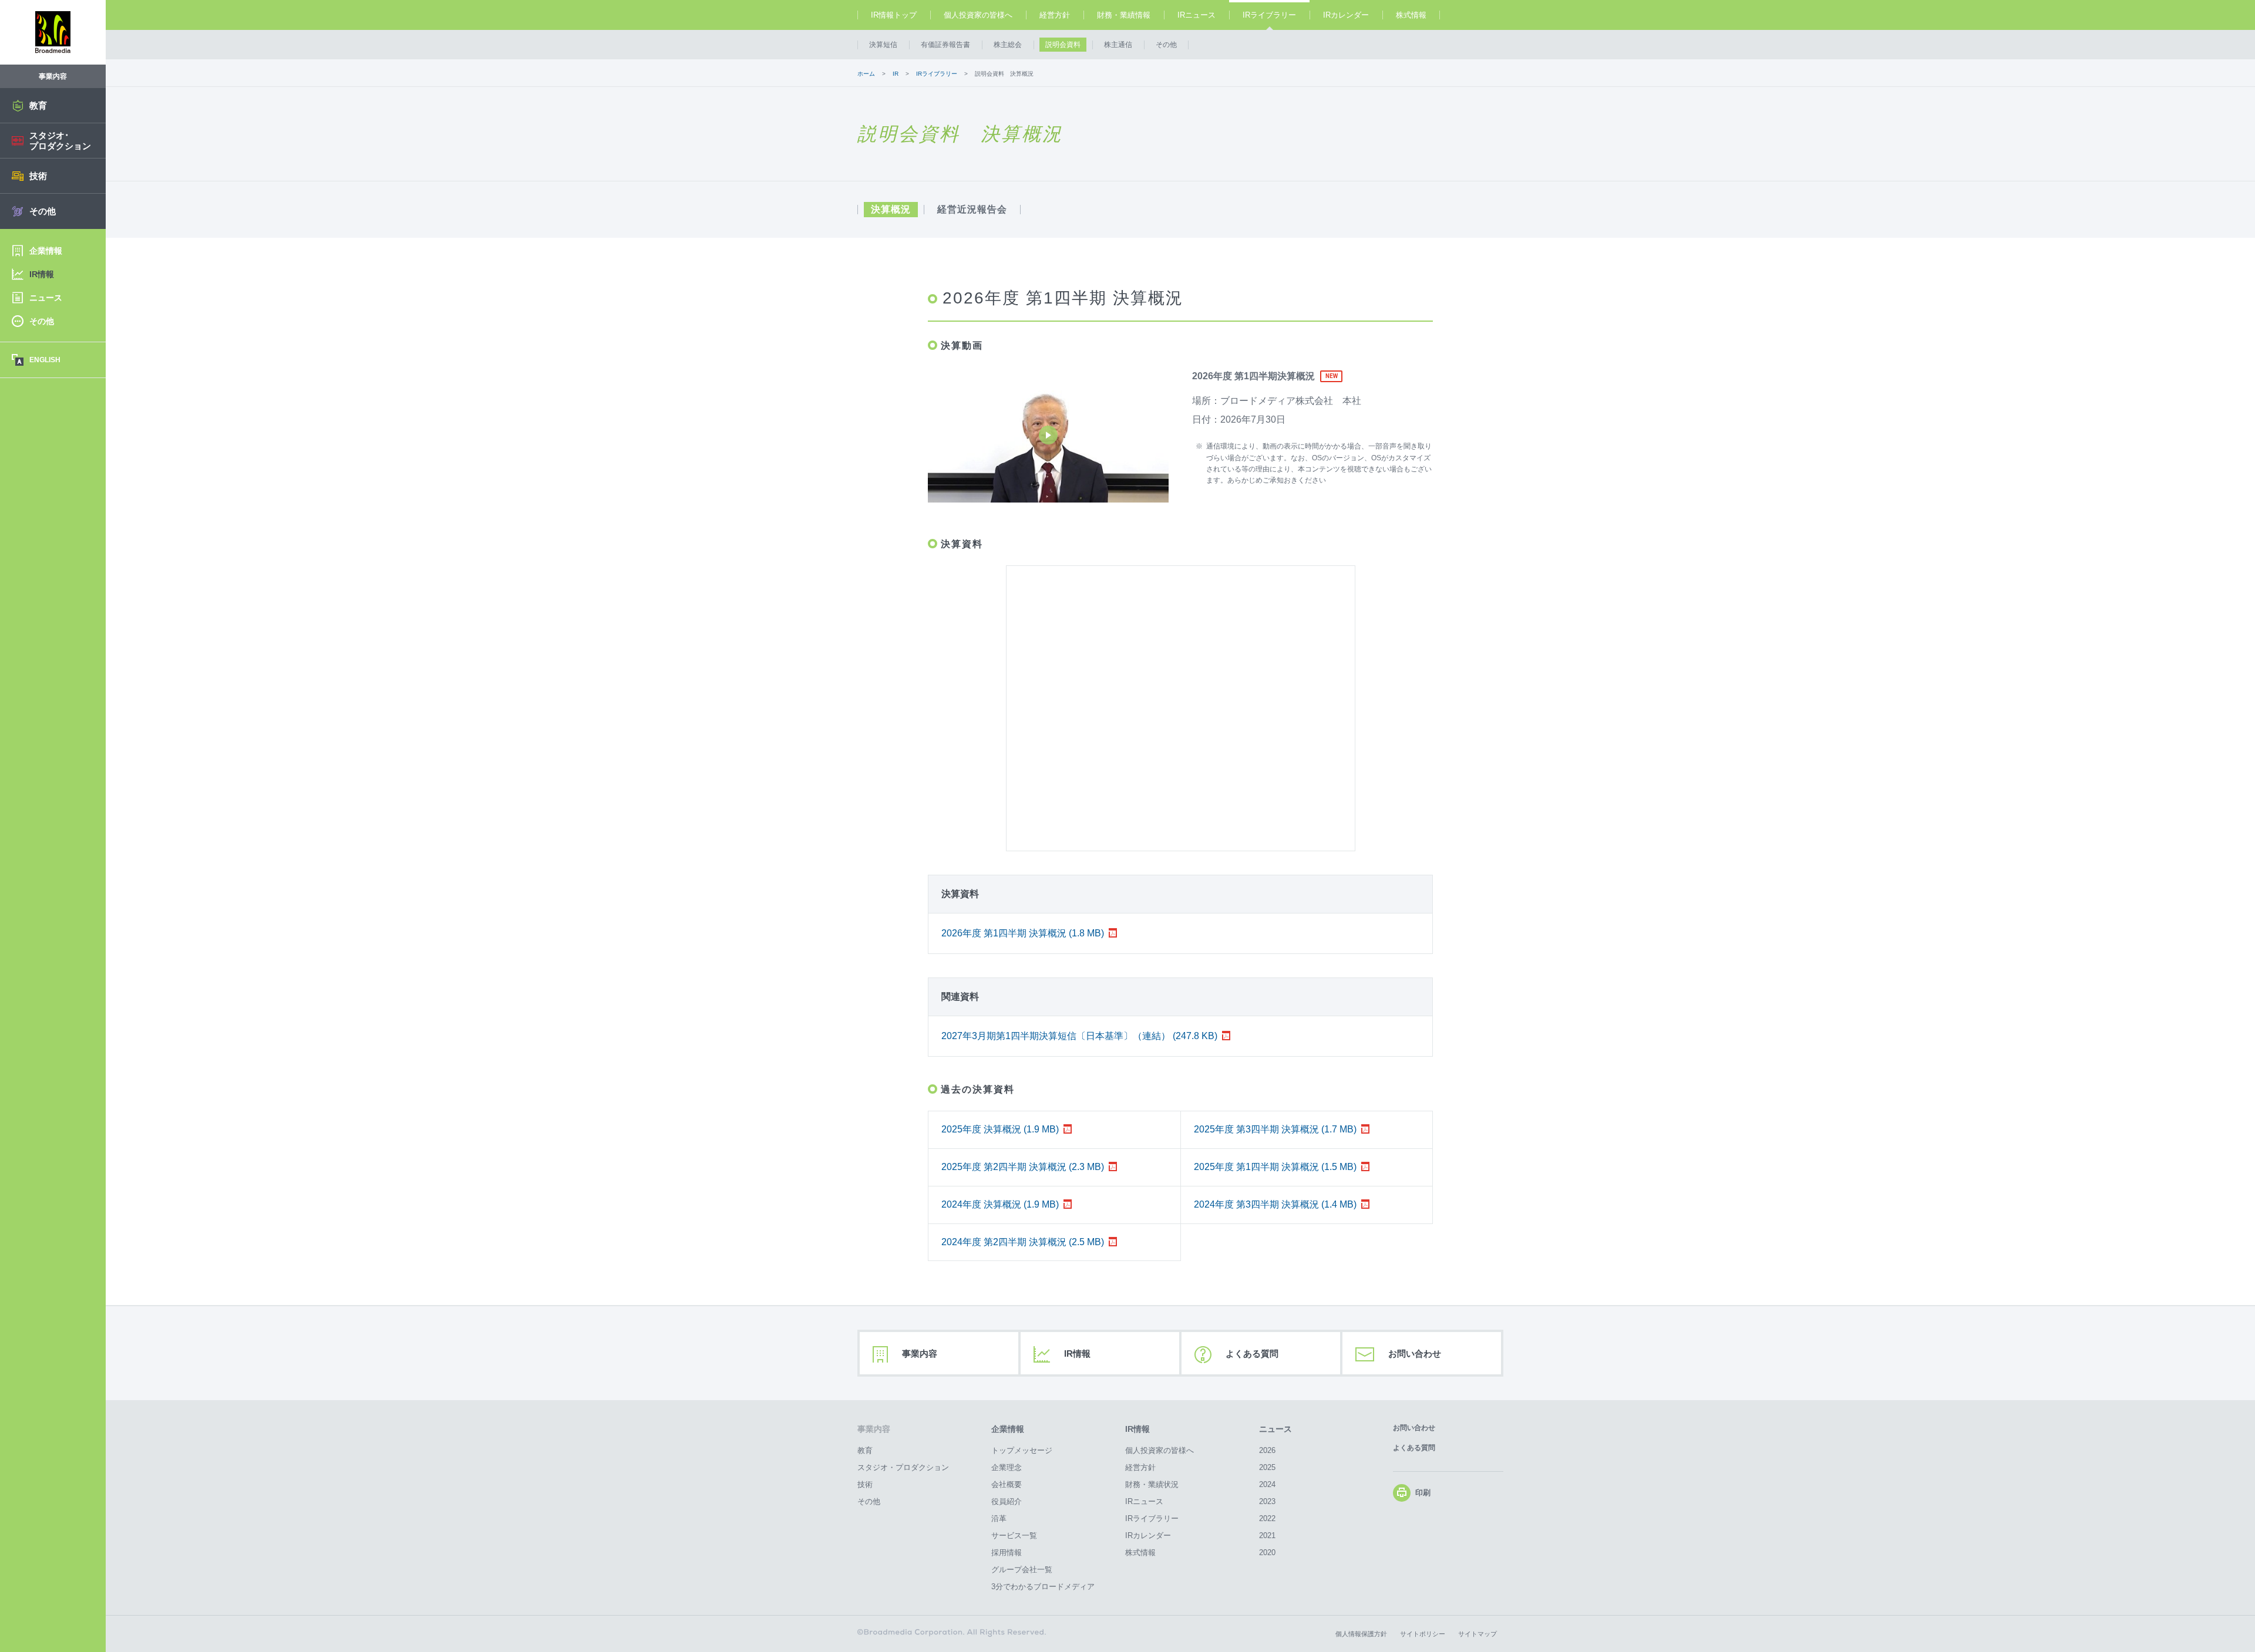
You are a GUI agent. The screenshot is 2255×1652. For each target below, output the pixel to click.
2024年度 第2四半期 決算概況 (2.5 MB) (1023, 1242)
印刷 (1423, 1493)
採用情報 (1007, 1552)
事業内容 (920, 1353)
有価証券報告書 (945, 45)
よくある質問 (1252, 1353)
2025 (1267, 1467)
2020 (1267, 1552)
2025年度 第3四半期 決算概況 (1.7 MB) (1275, 1129)
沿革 (999, 1518)
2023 (1267, 1501)
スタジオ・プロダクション (903, 1467)
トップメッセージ (1022, 1450)
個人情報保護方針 (1361, 1634)
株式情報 (1411, 15)
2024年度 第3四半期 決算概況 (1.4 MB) (1275, 1204)
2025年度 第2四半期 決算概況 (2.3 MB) (1023, 1167)
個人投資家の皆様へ (978, 15)
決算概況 (891, 210)
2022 (1267, 1518)
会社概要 (1007, 1484)
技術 (865, 1484)
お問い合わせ (1415, 1353)
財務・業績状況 (1152, 1484)
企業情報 (1008, 1429)
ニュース (1275, 1429)
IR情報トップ (894, 15)
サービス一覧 (1014, 1535)
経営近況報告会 (972, 210)
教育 (865, 1450)
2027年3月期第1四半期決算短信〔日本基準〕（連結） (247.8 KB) (1079, 1036)
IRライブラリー (1269, 15)
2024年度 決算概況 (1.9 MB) (1000, 1204)
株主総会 (1008, 45)
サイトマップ (1477, 1634)
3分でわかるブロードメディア (1043, 1587)
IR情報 (1077, 1353)
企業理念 (1007, 1467)
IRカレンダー (1346, 15)
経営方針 (1055, 15)
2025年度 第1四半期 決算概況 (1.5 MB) (1275, 1167)
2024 (1267, 1484)
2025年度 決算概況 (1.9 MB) (1000, 1129)
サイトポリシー (1423, 1634)
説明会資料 (1063, 45)
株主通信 (1118, 45)
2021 (1267, 1535)
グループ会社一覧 (1022, 1570)
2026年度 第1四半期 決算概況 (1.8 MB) (1023, 933)
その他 (1166, 45)
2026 (1267, 1450)
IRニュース (1197, 15)
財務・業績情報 (1124, 15)
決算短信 (883, 45)
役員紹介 (1007, 1501)
